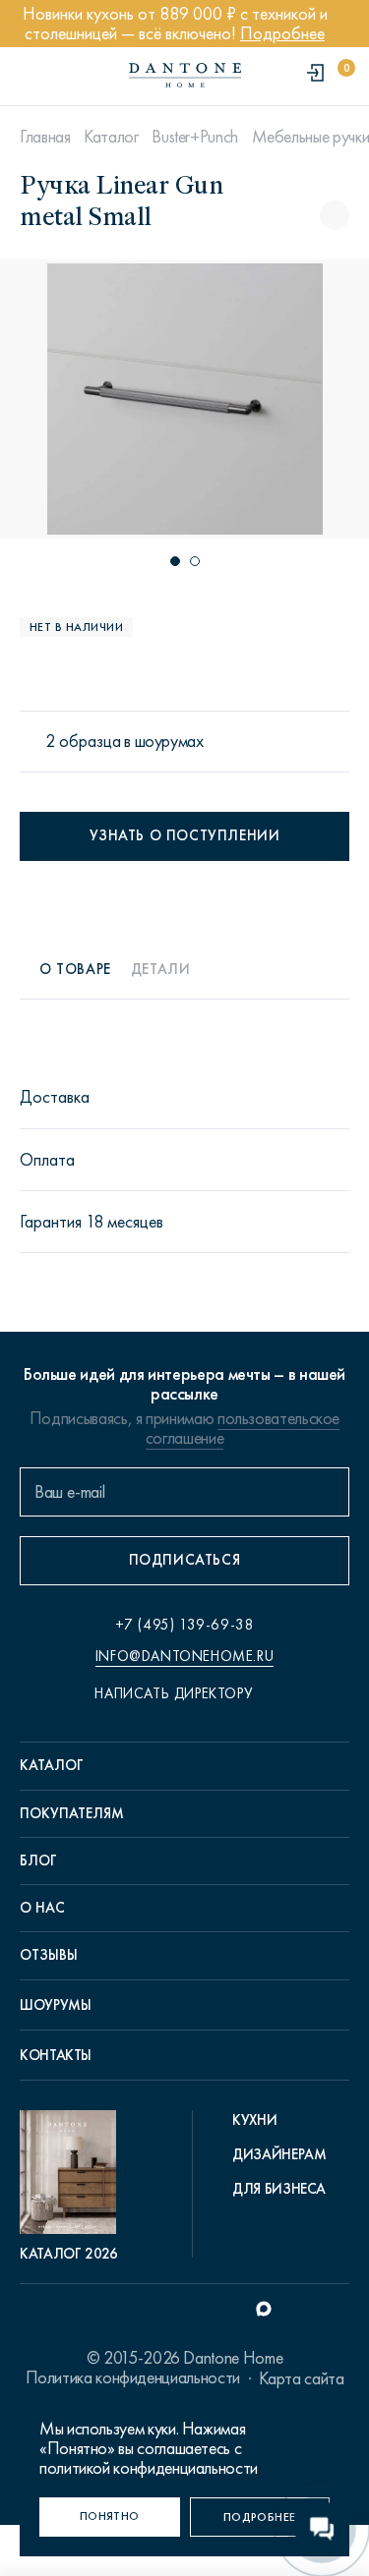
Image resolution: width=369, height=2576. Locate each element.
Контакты (56, 2055)
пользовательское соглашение (243, 1428)
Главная (45, 137)
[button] (175, 561)
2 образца (83, 742)
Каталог (111, 137)
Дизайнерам (279, 2154)
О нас (42, 1908)
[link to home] (185, 75)
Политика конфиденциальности (133, 2377)
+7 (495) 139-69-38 (185, 1625)
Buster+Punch (195, 137)
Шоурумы (55, 2005)
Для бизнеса (279, 2189)
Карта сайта (301, 2378)
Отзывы (49, 1955)
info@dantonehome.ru (184, 1656)
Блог (38, 1860)
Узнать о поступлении (185, 835)
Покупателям (72, 1813)
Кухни (254, 2120)
